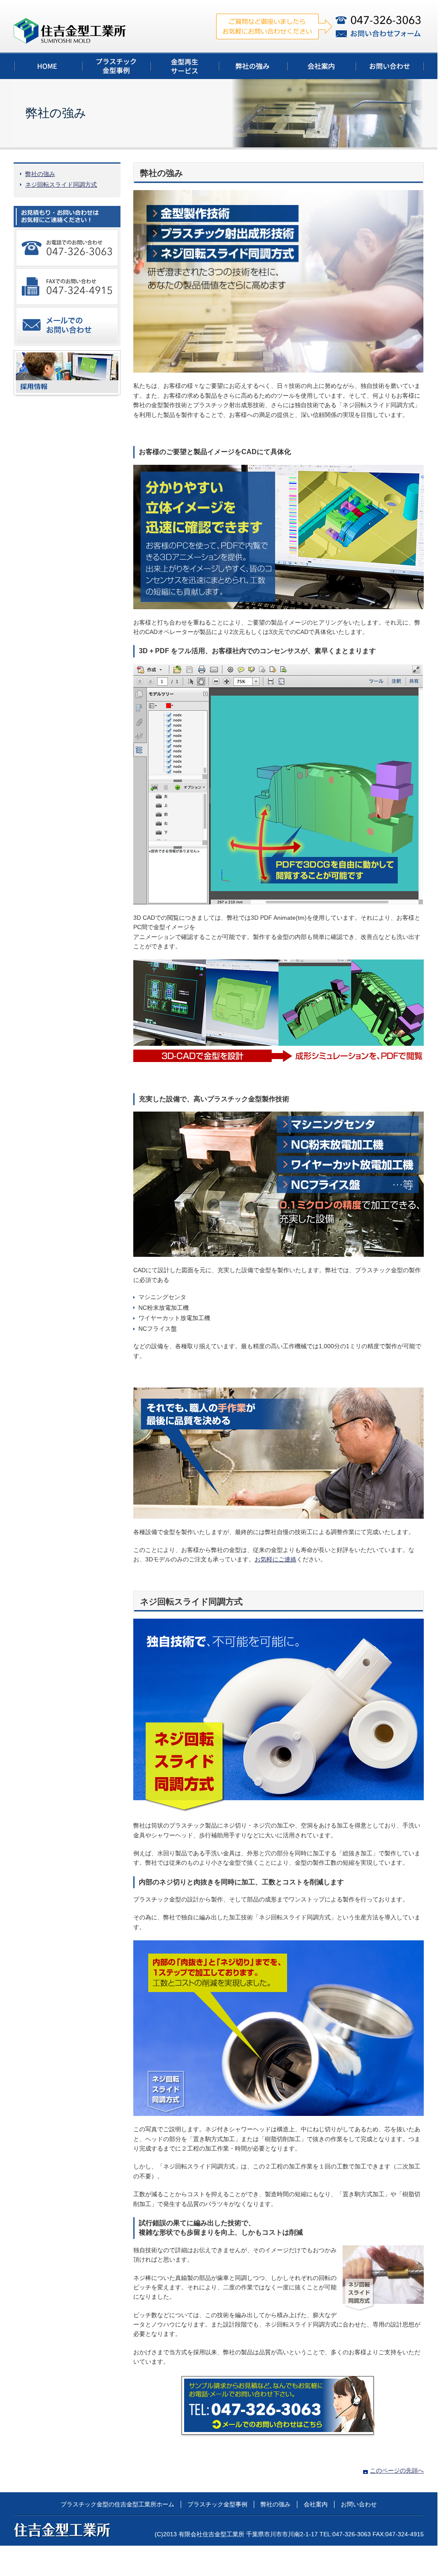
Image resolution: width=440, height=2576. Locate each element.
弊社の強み (40, 174)
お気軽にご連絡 (276, 1559)
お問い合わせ (359, 2504)
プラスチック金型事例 (217, 2504)
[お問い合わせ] (279, 2407)
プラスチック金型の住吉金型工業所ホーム (117, 2504)
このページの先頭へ (397, 2470)
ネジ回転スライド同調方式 (61, 185)
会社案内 (316, 2504)
